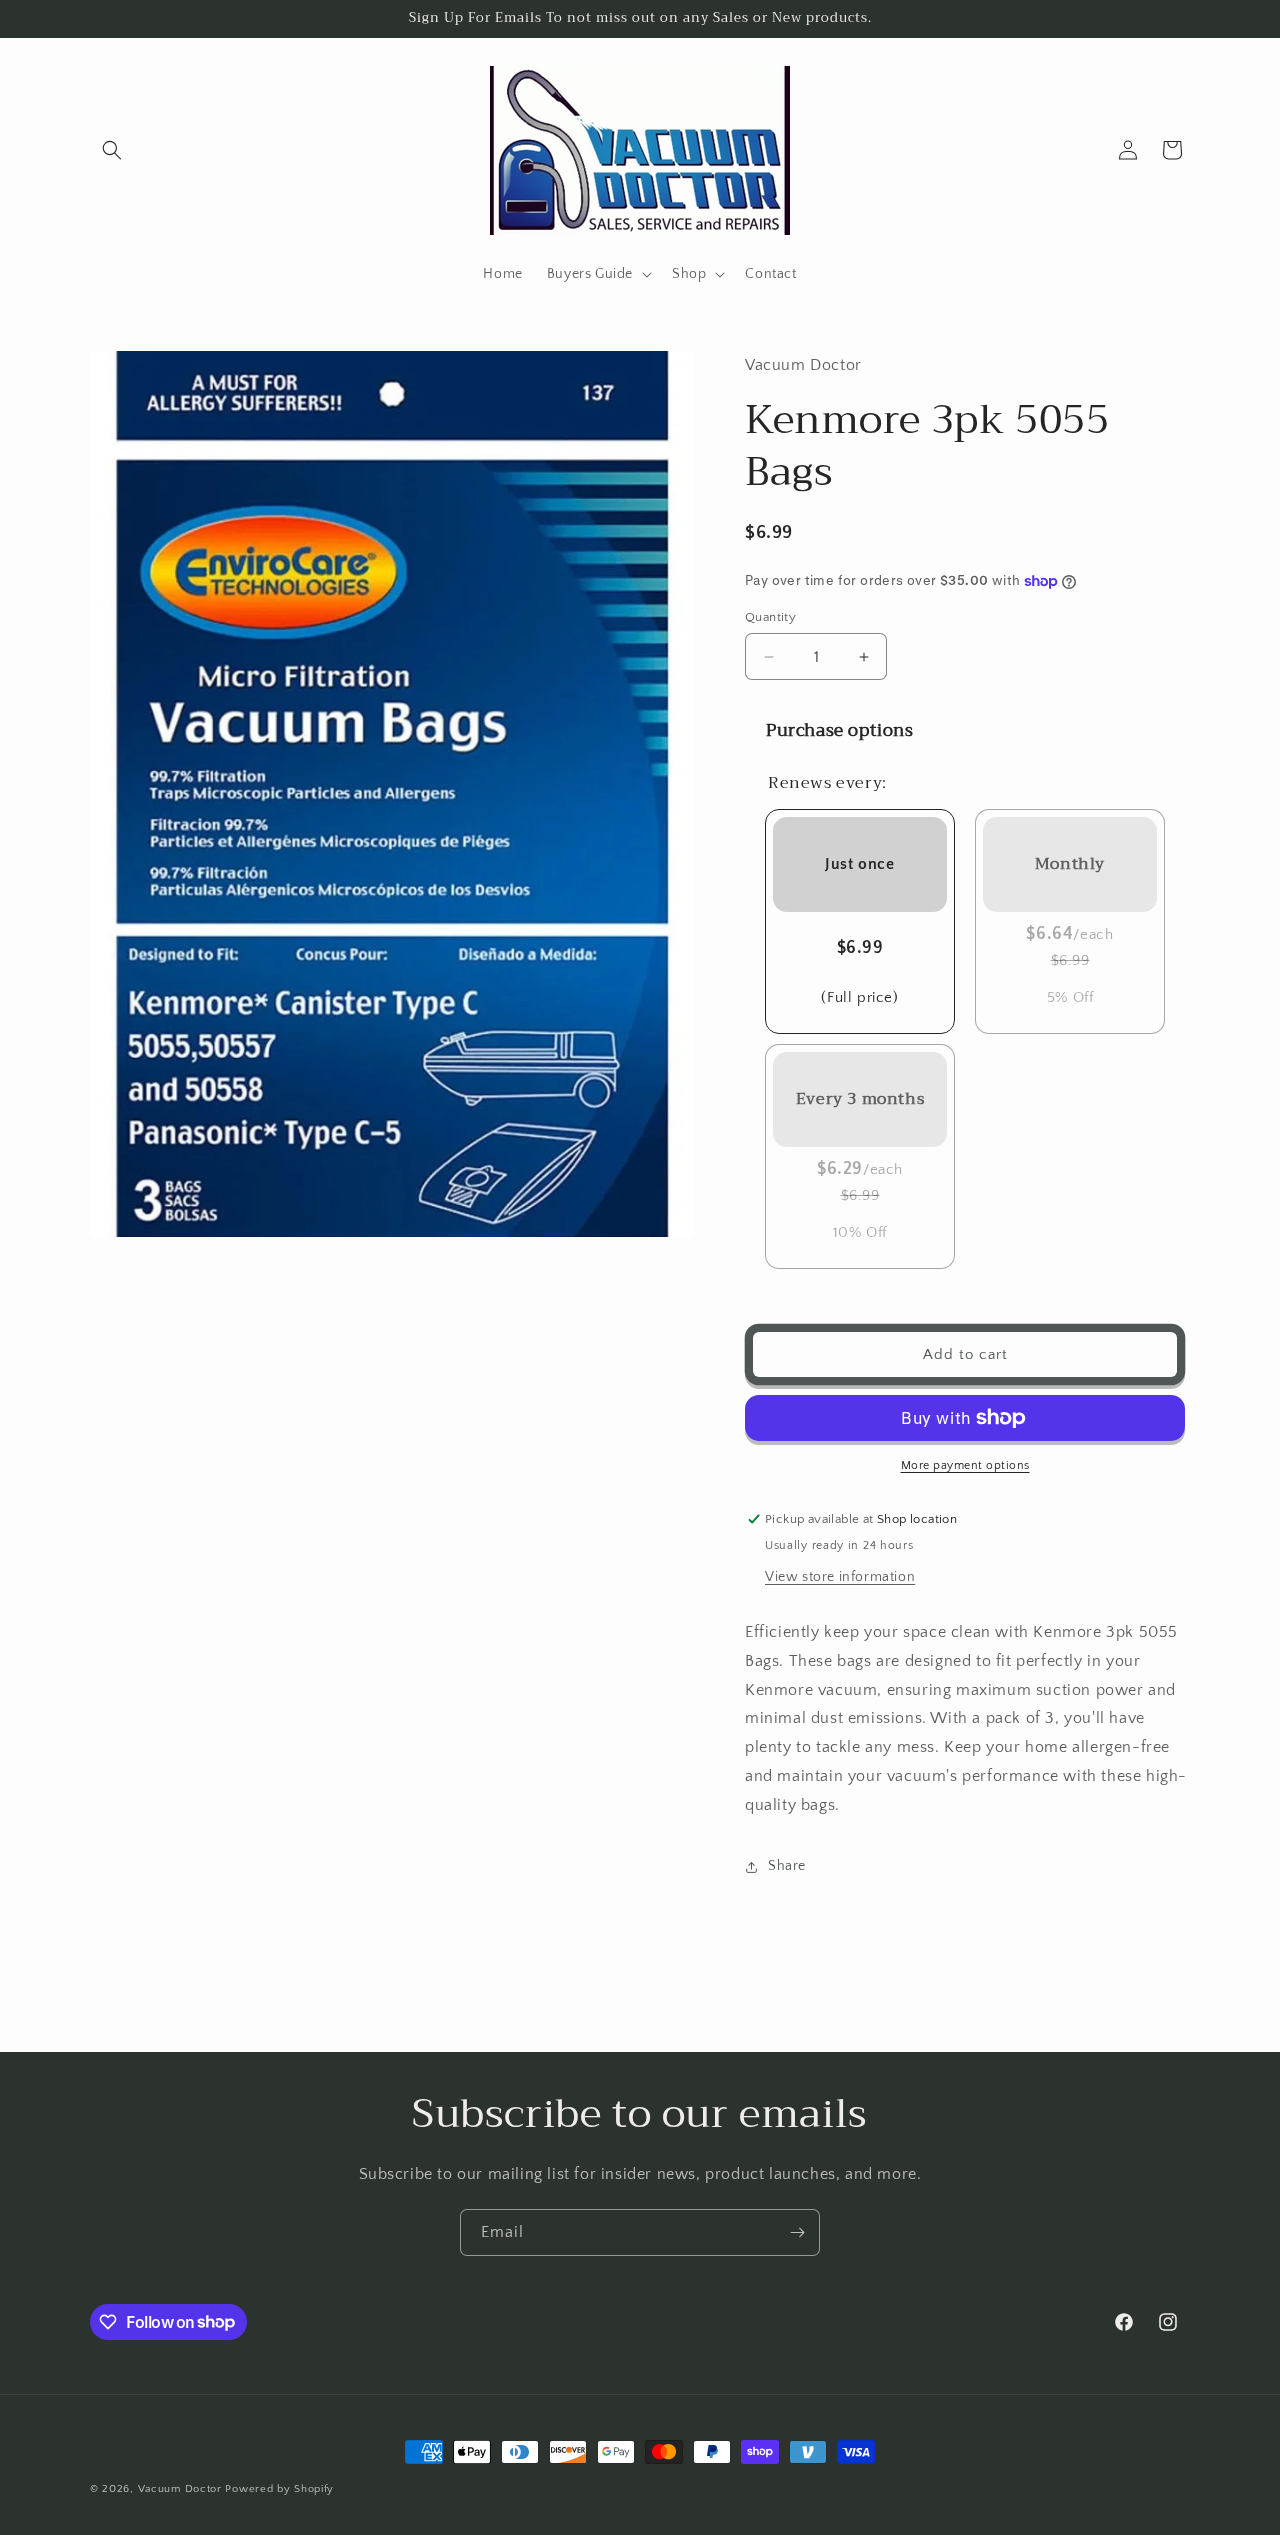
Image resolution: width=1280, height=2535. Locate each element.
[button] (112, 150)
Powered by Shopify (279, 2489)
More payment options (965, 1465)
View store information (840, 1577)
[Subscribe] (797, 2232)
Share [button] (787, 1866)
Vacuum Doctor (180, 2489)
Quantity (770, 617)
